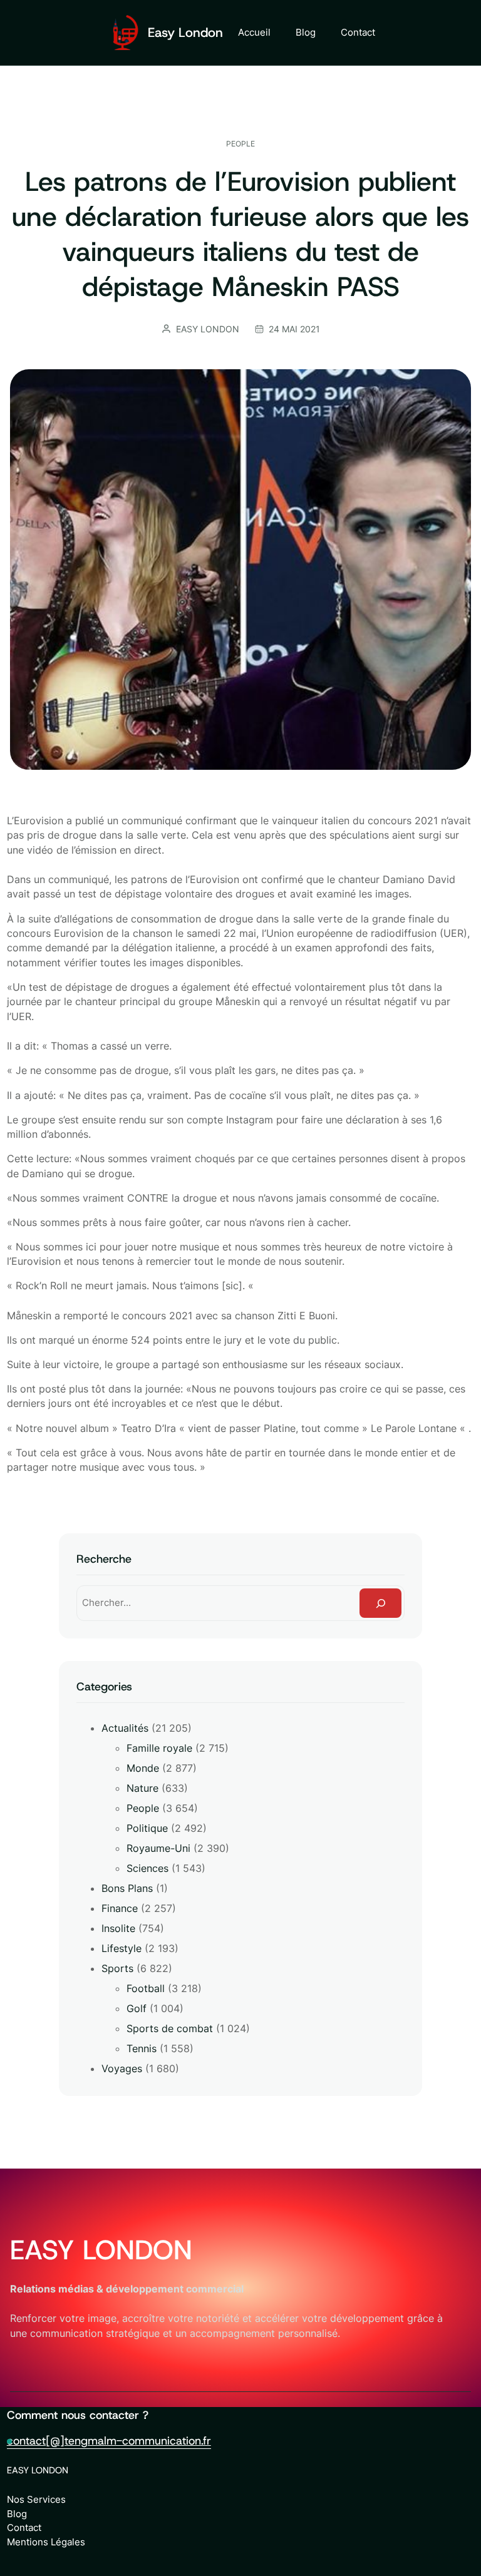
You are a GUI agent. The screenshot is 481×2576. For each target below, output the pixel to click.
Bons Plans (127, 1888)
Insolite (118, 1928)
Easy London (185, 33)
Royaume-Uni (158, 1848)
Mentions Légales (46, 2542)
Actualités (125, 1728)
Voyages (122, 2068)
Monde (143, 1768)
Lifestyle (122, 1948)
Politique (147, 1828)
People (240, 144)
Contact (24, 2527)
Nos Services (36, 2499)
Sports (117, 1968)
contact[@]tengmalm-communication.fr (109, 2441)
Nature (142, 1788)
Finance (120, 1908)
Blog (17, 2514)
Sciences (147, 1868)
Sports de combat (170, 2028)
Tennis (142, 2048)
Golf (137, 2008)
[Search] (380, 1603)
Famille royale (159, 1748)
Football (146, 1988)
